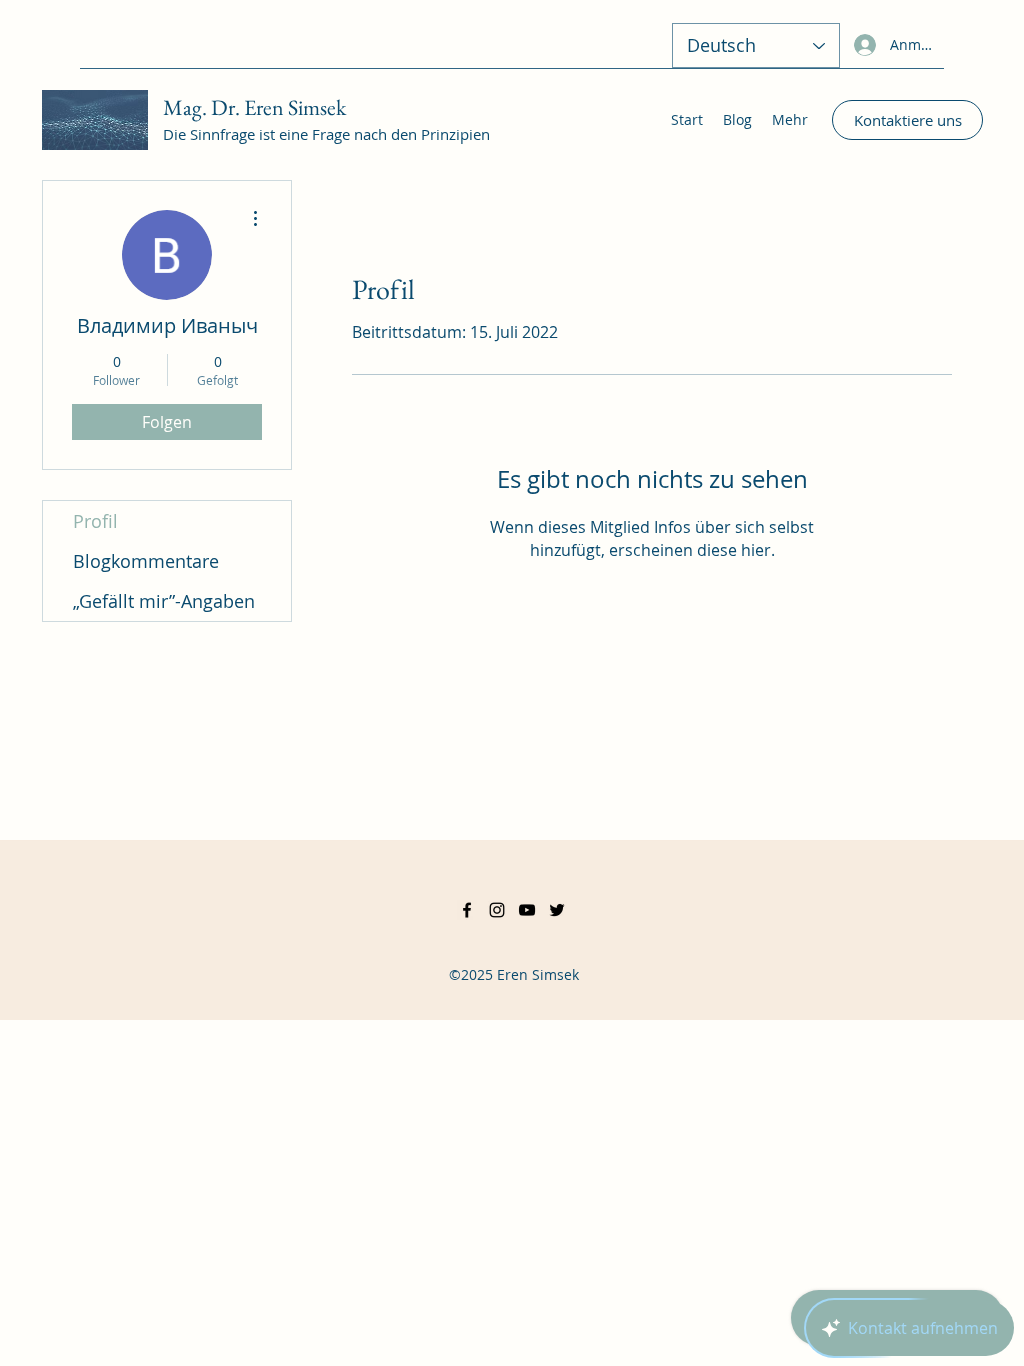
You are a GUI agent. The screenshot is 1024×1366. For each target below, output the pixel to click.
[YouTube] (527, 910)
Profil (95, 521)
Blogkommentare (146, 561)
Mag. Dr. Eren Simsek (254, 107)
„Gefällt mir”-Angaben (164, 601)
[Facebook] (467, 910)
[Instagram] (497, 910)
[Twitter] (557, 910)
